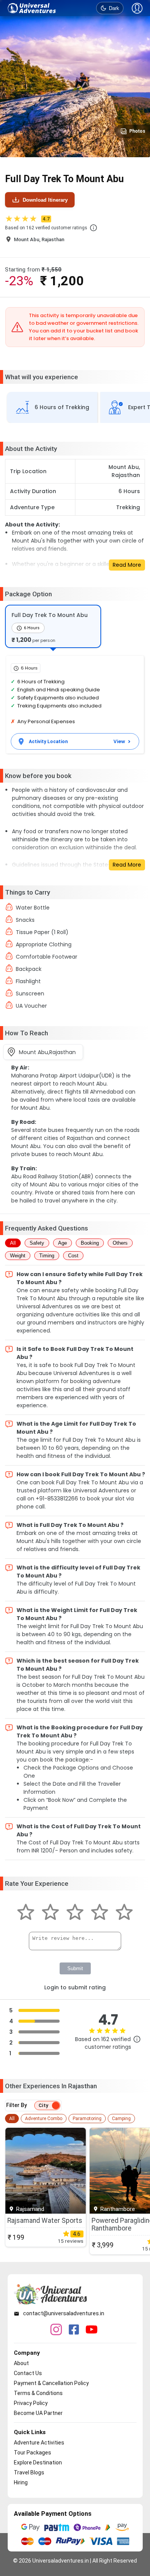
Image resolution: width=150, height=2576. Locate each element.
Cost (73, 1256)
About (21, 2363)
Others (120, 1243)
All (13, 1243)
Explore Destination (38, 2462)
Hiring (21, 2482)
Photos (137, 131)
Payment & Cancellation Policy (51, 2383)
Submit (75, 1968)
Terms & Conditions (38, 2393)
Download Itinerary (45, 200)
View (119, 741)
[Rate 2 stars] (50, 1913)
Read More (127, 565)
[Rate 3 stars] (75, 1913)
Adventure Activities (39, 2443)
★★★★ (27, 219)
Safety (37, 1243)
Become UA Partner (38, 2413)
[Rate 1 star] (26, 1913)
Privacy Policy (31, 2403)
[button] (93, 228)
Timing (47, 1256)
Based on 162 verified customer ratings (46, 228)
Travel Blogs (29, 2472)
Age (62, 1243)
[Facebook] (74, 2330)
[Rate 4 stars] (100, 1913)
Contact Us (28, 2373)
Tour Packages (32, 2453)
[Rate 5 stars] (124, 1913)
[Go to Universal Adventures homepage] (32, 8)
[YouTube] (92, 2330)
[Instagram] (56, 2330)
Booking (90, 1243)
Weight (18, 1256)
